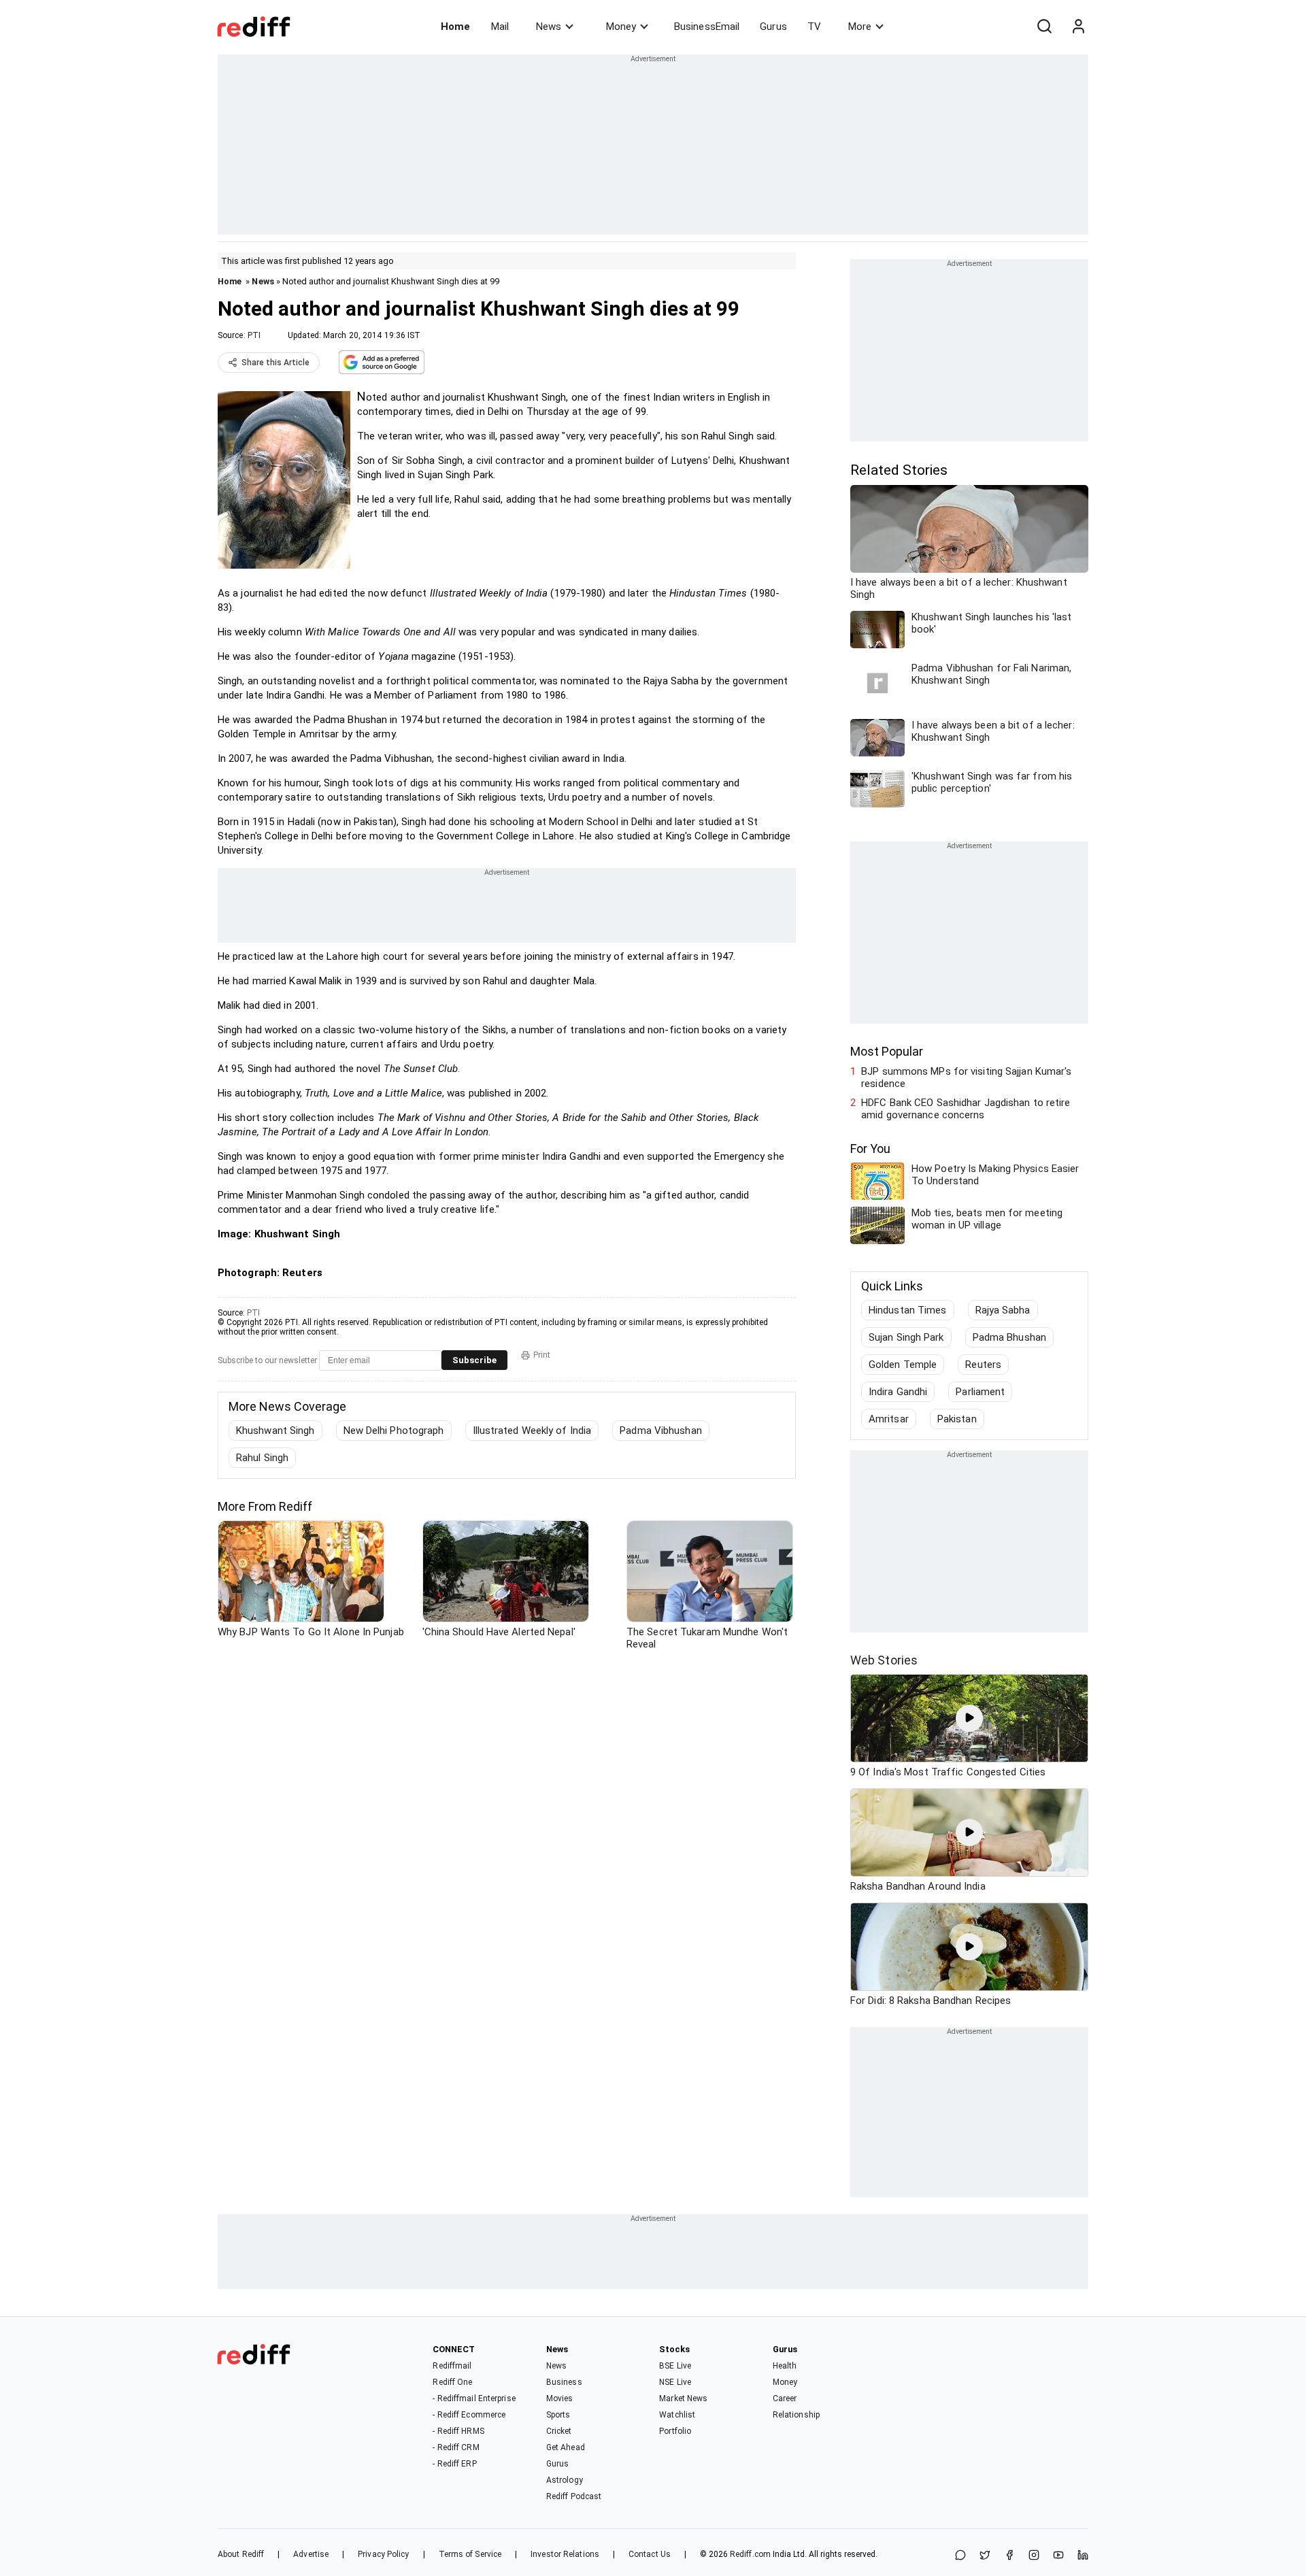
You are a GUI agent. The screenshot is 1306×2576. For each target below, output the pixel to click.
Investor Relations (565, 2554)
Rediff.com (750, 2554)
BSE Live (675, 2366)
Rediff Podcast (574, 2496)
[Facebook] (1009, 2556)
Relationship (796, 2415)
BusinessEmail (707, 27)
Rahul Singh (262, 1458)
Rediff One (452, 2382)
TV (814, 27)
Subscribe (474, 1360)
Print (542, 1355)
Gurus (773, 27)
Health (785, 2366)
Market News (683, 2398)
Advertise (311, 2554)
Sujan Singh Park (906, 1337)
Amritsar (889, 1419)
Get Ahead (566, 2447)
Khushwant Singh (275, 1431)
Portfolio (675, 2431)
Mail (500, 27)
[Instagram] (1034, 2556)
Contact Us (650, 2554)
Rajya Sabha (1003, 1310)
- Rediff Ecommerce (469, 2415)
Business (564, 2382)
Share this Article (275, 363)
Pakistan (957, 1419)
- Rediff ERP (454, 2464)
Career (785, 2398)
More (860, 27)
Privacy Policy (383, 2554)
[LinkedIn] (1083, 2556)
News (549, 27)
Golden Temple (903, 1365)
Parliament (980, 1392)
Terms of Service (470, 2554)
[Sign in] (1078, 27)
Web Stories (884, 1660)
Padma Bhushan (1009, 1337)
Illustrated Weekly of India (532, 1431)
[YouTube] (1058, 2556)
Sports (558, 2415)
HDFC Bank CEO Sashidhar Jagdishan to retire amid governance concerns (966, 1109)
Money (621, 27)
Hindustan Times (908, 1310)
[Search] (1044, 27)
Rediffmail (452, 2366)
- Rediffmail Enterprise (474, 2398)
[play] (969, 1718)
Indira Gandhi (898, 1392)
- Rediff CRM (456, 2447)
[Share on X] (985, 2556)
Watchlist (677, 2415)
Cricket (559, 2431)
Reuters (983, 1365)
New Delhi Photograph (394, 1431)
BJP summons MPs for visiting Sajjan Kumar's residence (966, 1077)
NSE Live (675, 2382)
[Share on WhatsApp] (960, 2556)
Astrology (565, 2480)
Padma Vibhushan (661, 1431)
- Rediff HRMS (458, 2431)
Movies (560, 2398)
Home (455, 27)
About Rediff (241, 2554)
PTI (254, 335)
